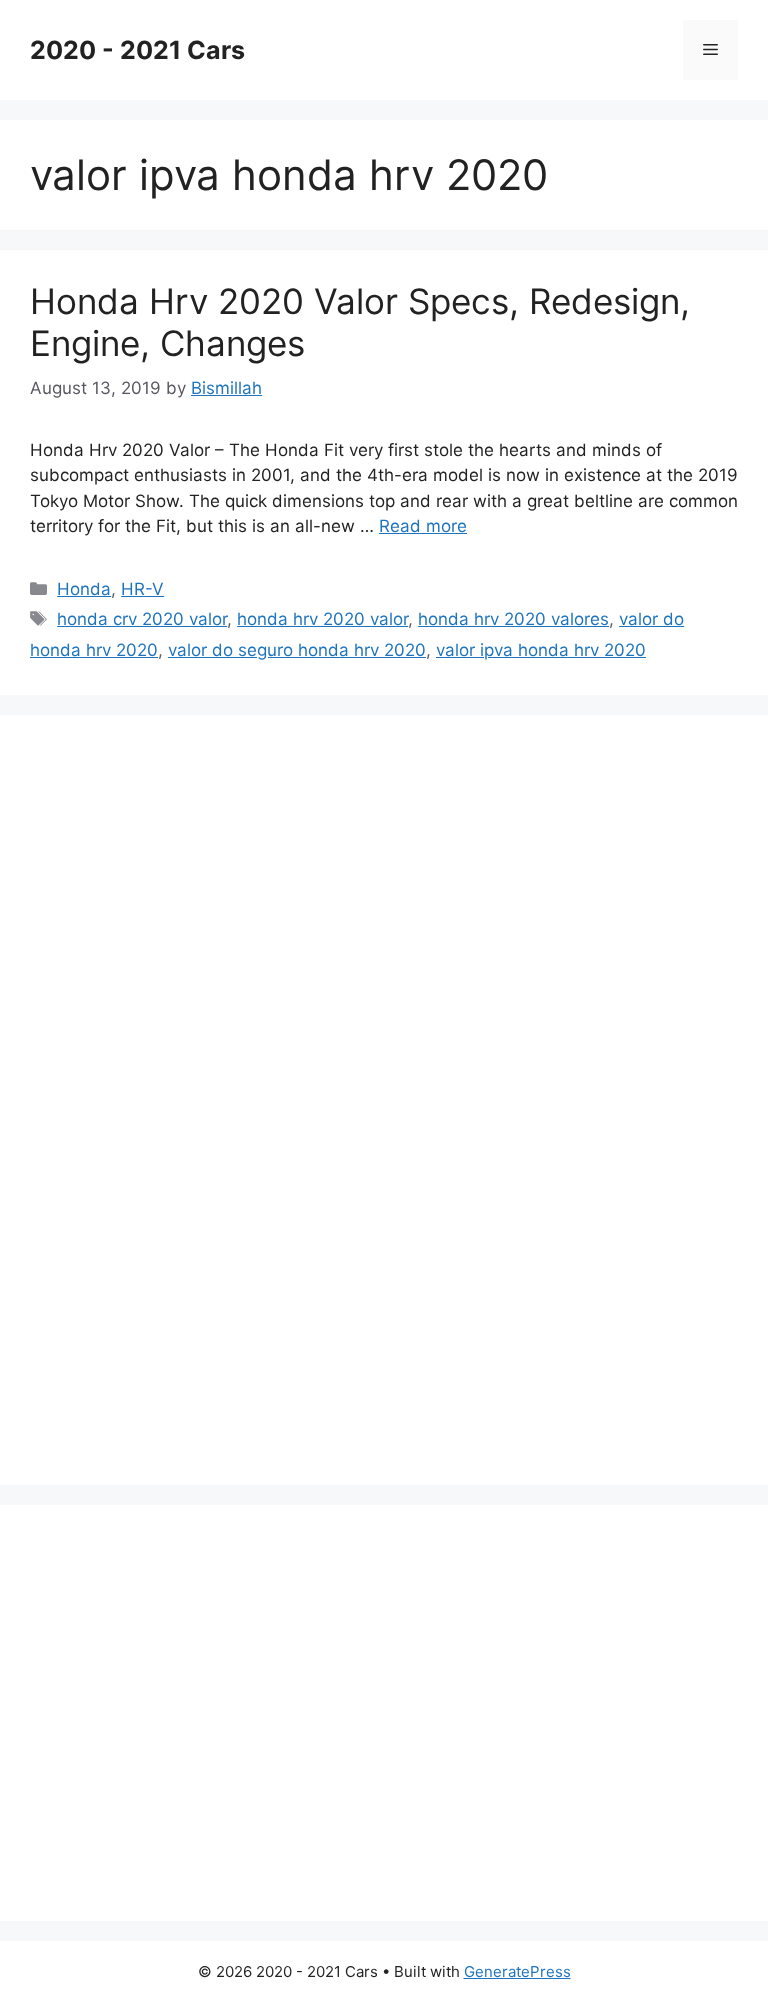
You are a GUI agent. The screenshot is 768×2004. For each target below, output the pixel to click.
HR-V (142, 589)
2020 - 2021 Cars (137, 50)
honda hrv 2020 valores (513, 619)
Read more (423, 526)
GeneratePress (517, 1971)
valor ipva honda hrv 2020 (541, 650)
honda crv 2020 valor (142, 619)
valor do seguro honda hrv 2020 (297, 650)
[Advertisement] (180, 1096)
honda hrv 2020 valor (322, 619)
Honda (84, 589)
